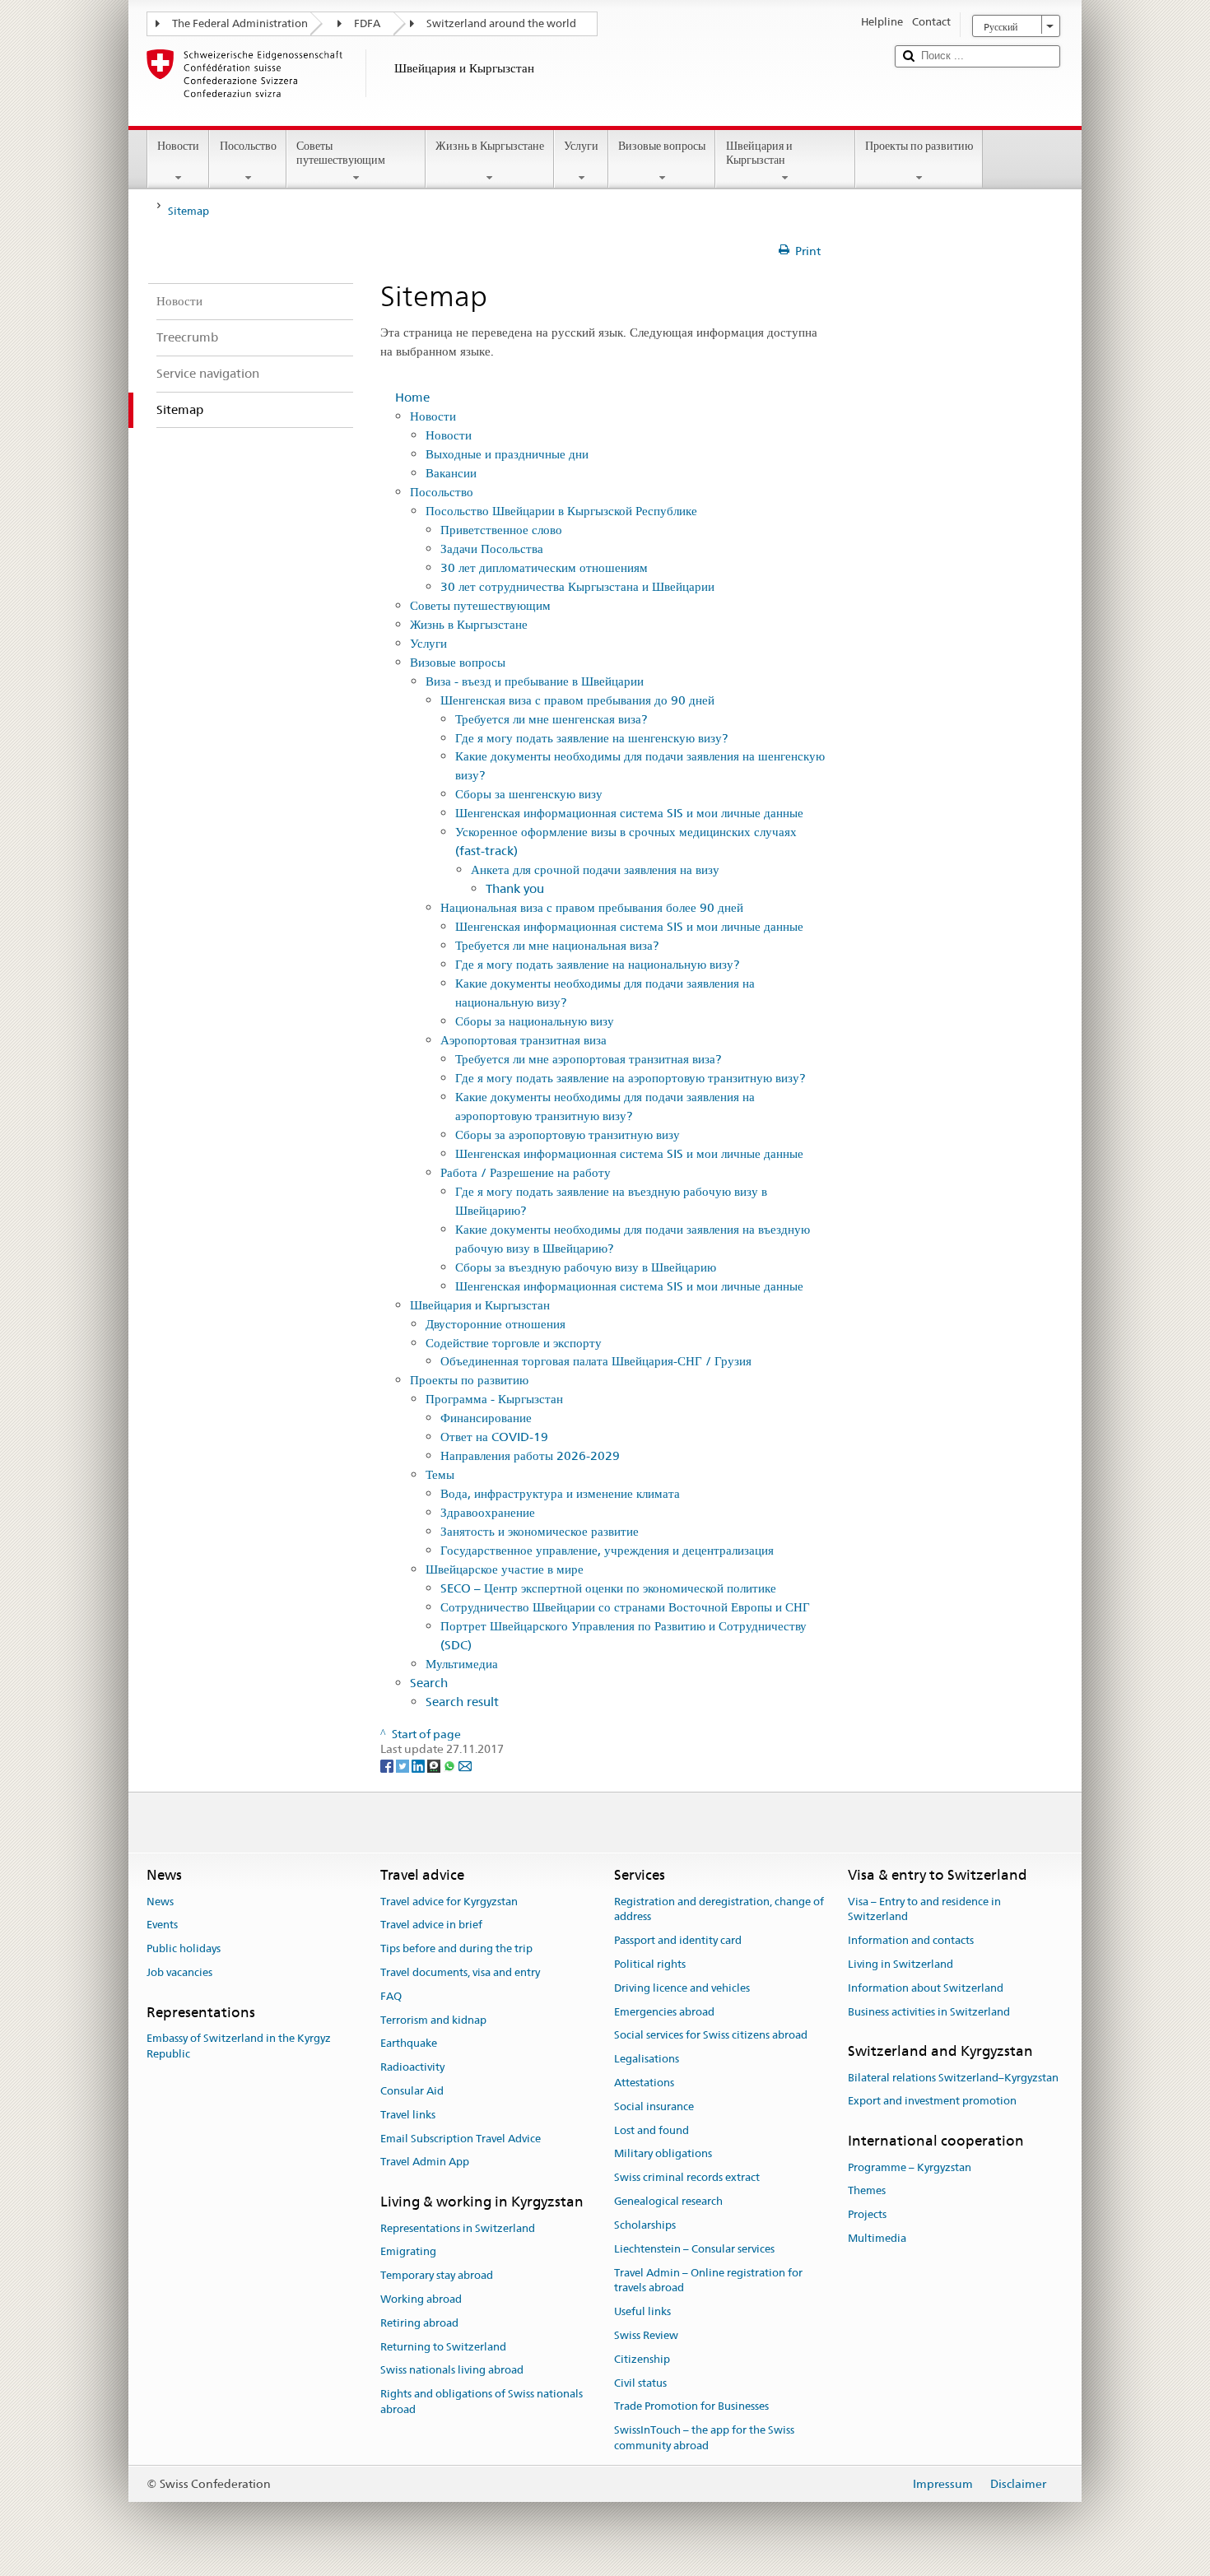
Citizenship (642, 2359)
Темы (440, 1474)
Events (162, 1925)
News (160, 1902)
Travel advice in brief (431, 1925)
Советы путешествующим (341, 153)
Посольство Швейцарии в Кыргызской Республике (561, 511)
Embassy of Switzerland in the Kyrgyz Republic (239, 2046)
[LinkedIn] (419, 1765)
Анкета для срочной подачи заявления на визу (595, 870)
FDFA (367, 23)
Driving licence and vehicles (682, 1988)
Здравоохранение (488, 1512)
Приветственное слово (501, 530)
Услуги (581, 146)
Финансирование (486, 1418)
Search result (462, 1702)
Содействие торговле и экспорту (514, 1343)
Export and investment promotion (932, 2102)
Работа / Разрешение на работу (526, 1172)
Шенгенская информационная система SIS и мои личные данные (629, 813)
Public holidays (184, 1948)
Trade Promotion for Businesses (691, 2407)
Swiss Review (646, 2335)
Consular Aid (412, 2091)
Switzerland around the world (501, 23)
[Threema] (435, 1765)
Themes (867, 2191)
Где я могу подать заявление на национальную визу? (597, 964)
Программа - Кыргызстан (494, 1399)
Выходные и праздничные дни (507, 454)
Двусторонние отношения (496, 1324)
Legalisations (647, 2059)
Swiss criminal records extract (687, 2178)
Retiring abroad (419, 2323)
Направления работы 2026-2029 (530, 1455)
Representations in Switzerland (458, 2228)
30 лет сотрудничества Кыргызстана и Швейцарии (577, 586)
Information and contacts (911, 1940)
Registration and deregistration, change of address (719, 1909)
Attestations (644, 2083)
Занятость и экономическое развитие (540, 1531)
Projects (867, 2214)
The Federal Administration (240, 23)
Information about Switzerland (926, 1988)
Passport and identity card (678, 1940)
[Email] (465, 1765)
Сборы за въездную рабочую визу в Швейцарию (586, 1267)
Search (429, 1683)
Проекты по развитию (919, 146)
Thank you (515, 888)
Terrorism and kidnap (433, 2020)
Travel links (408, 2115)
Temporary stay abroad (437, 2275)
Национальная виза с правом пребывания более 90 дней (592, 907)
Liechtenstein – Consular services (694, 2249)
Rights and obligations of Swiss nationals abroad (482, 2402)
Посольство (248, 146)
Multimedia (877, 2238)
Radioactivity (412, 2067)
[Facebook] (388, 1765)
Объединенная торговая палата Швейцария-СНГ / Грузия (596, 1361)
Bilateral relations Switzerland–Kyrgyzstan (953, 2078)
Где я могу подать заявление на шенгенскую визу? (591, 738)
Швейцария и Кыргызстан (759, 153)
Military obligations (663, 2154)
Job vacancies (179, 1972)
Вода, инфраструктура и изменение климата (560, 1493)
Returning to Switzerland (443, 2347)
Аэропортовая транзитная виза (524, 1040)
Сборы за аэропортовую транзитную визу (568, 1135)
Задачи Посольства (492, 549)
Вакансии (451, 473)
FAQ (391, 1996)
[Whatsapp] (451, 1765)
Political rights (650, 1964)
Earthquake (409, 2044)
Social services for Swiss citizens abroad (711, 2036)
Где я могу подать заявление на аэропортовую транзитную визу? (630, 1078)
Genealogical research (668, 2201)
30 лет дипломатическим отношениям (544, 567)
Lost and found (652, 2130)
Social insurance (654, 2106)
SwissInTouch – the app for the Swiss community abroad (704, 2438)
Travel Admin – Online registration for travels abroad (708, 2281)
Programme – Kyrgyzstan (910, 2167)
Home (412, 397)
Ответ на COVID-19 (494, 1437)
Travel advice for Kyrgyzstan (449, 1902)
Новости (178, 146)
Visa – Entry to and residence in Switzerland (924, 1909)
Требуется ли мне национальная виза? (557, 945)
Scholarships (645, 2225)
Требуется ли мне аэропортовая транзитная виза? (588, 1059)
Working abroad (421, 2299)
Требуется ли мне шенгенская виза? (551, 719)
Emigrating (408, 2252)
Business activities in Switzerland (929, 2012)
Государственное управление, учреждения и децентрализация (607, 1550)
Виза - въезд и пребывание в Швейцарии (535, 681)
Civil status (640, 2383)
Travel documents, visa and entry (460, 1972)
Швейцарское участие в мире (505, 1569)
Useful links (642, 2311)
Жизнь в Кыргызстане (490, 146)
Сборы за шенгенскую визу (529, 794)
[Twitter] (404, 1765)
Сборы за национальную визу (535, 1021)
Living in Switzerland (901, 1964)
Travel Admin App (425, 2162)
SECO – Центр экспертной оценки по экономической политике (608, 1588)
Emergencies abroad (664, 2012)
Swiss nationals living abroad (452, 2371)
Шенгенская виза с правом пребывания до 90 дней (577, 700)
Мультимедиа (462, 1664)
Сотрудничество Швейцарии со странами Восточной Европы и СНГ (625, 1607)
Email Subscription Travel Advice (461, 2139)
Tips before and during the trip (456, 1948)
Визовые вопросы (662, 146)
